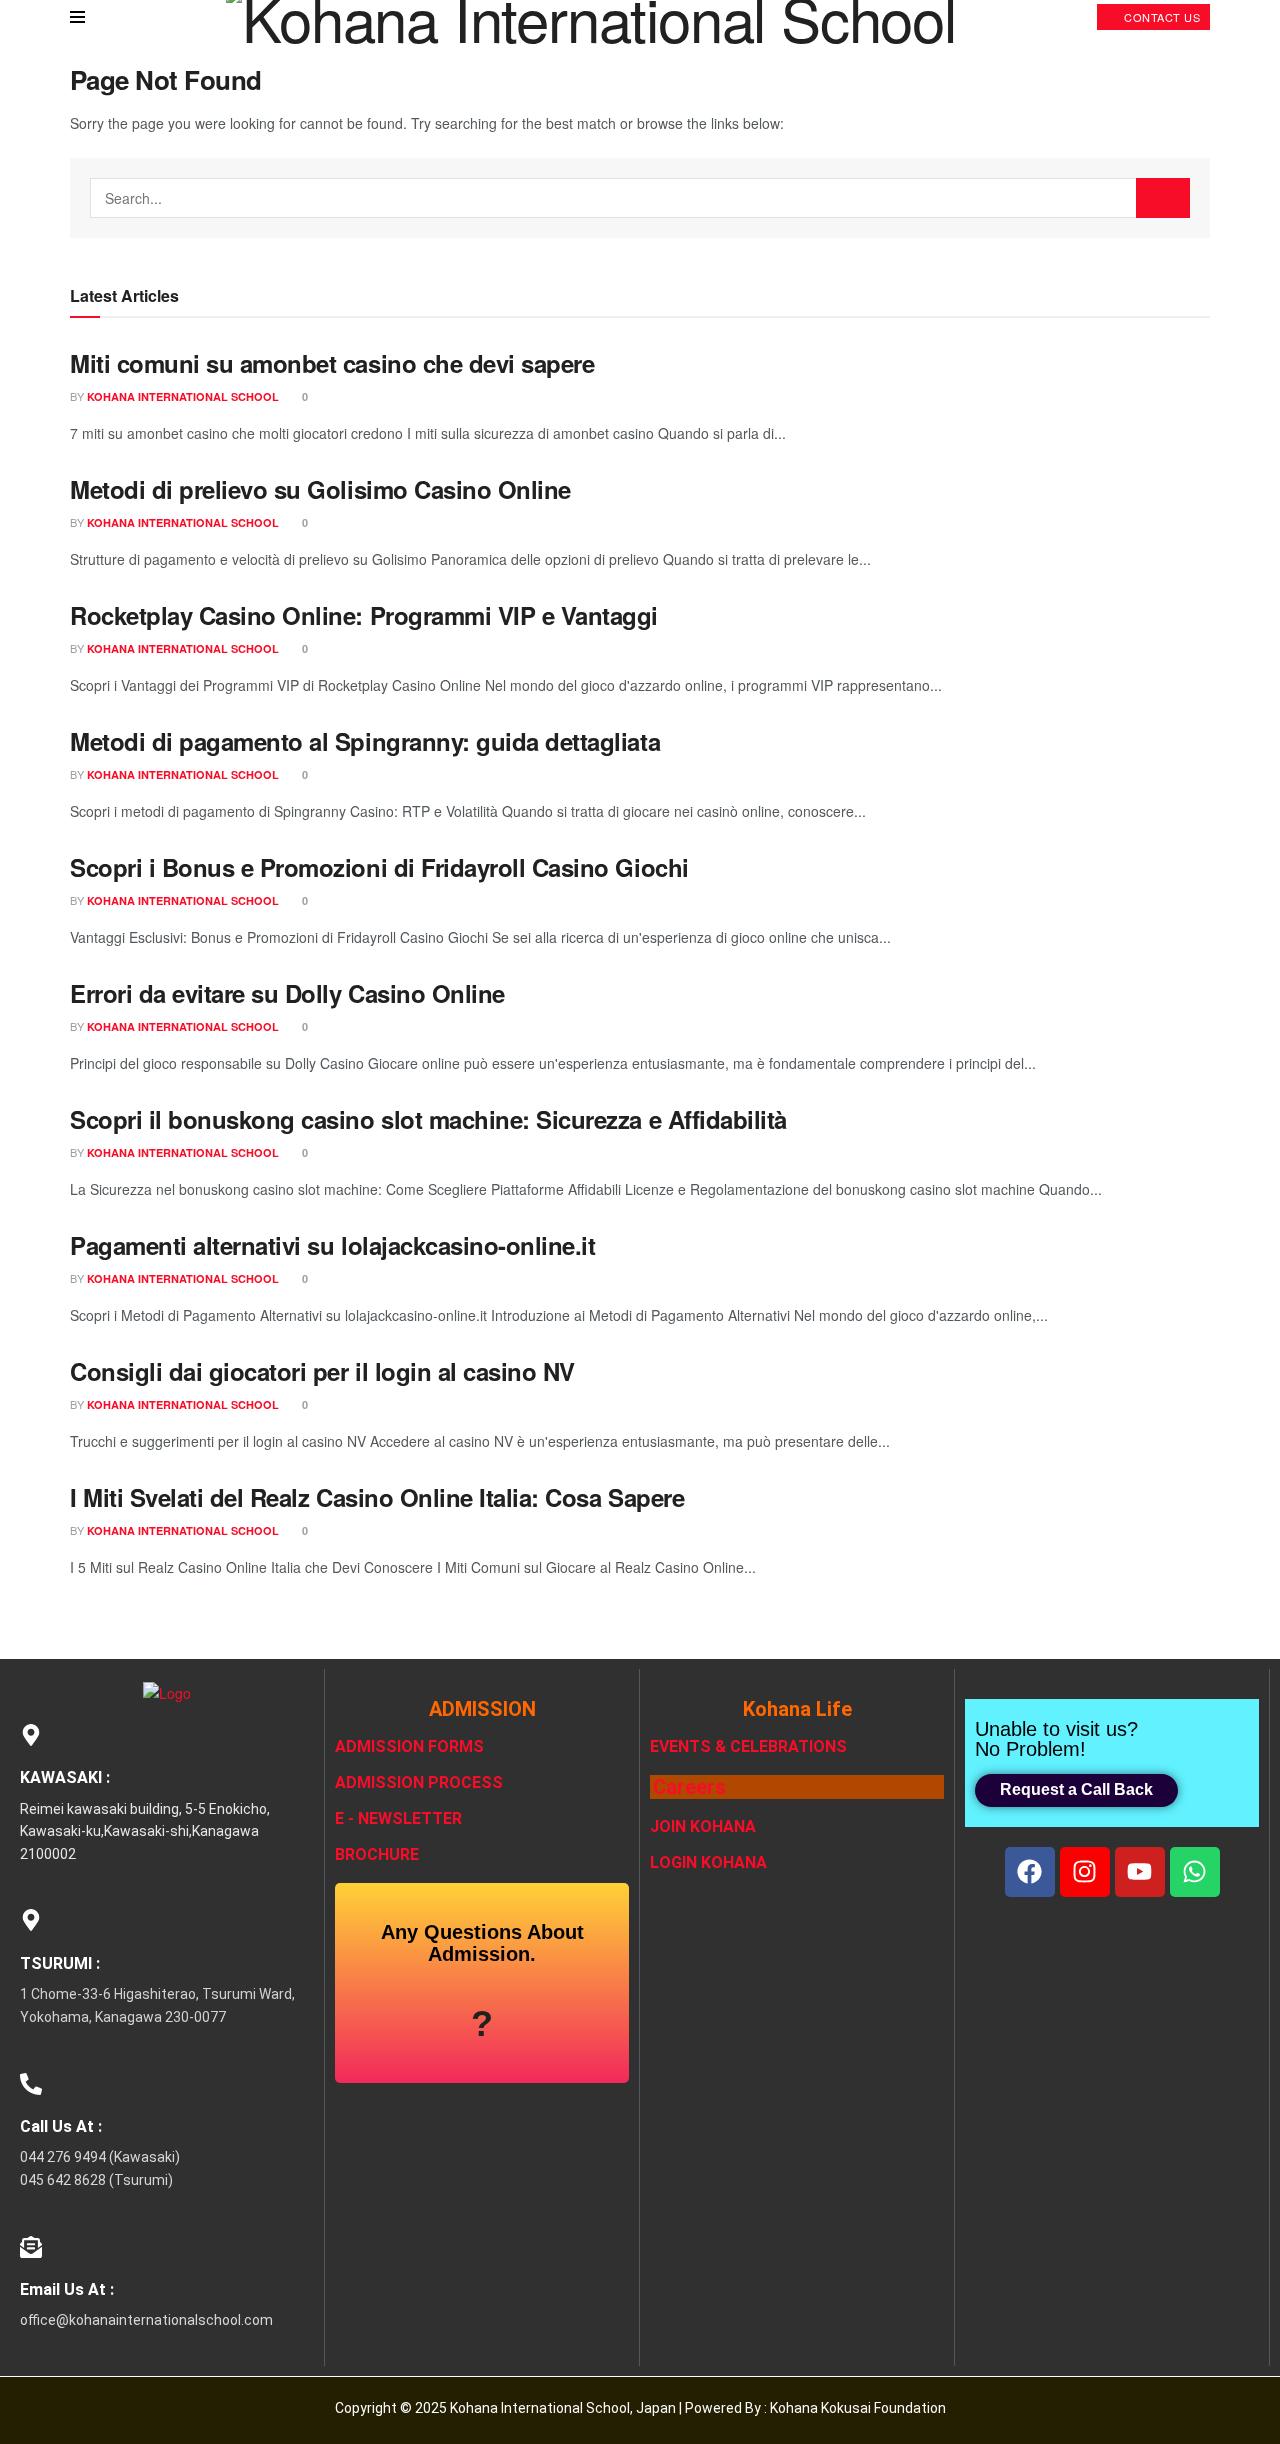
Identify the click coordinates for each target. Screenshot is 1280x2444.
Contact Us (1161, 17)
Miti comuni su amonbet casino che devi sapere (332, 363)
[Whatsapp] (1195, 1872)
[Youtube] (1140, 1872)
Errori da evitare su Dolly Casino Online (287, 993)
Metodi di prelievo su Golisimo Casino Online (320, 489)
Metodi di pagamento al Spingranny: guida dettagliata (365, 741)
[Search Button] (1163, 198)
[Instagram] (1085, 1872)
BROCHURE (377, 1854)
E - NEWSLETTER (398, 1818)
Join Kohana (703, 1826)
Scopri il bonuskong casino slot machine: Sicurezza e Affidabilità (428, 1119)
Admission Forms (409, 1746)
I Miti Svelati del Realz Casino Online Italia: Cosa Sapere (377, 1497)
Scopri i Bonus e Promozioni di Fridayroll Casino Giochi (379, 867)
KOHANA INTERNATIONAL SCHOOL (183, 396)
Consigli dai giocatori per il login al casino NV (322, 1371)
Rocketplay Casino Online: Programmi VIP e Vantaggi (364, 615)
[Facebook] (1030, 1872)
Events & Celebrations (748, 1746)
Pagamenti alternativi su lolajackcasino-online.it (332, 1245)
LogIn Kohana (708, 1862)
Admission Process (419, 1782)
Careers (689, 1787)
